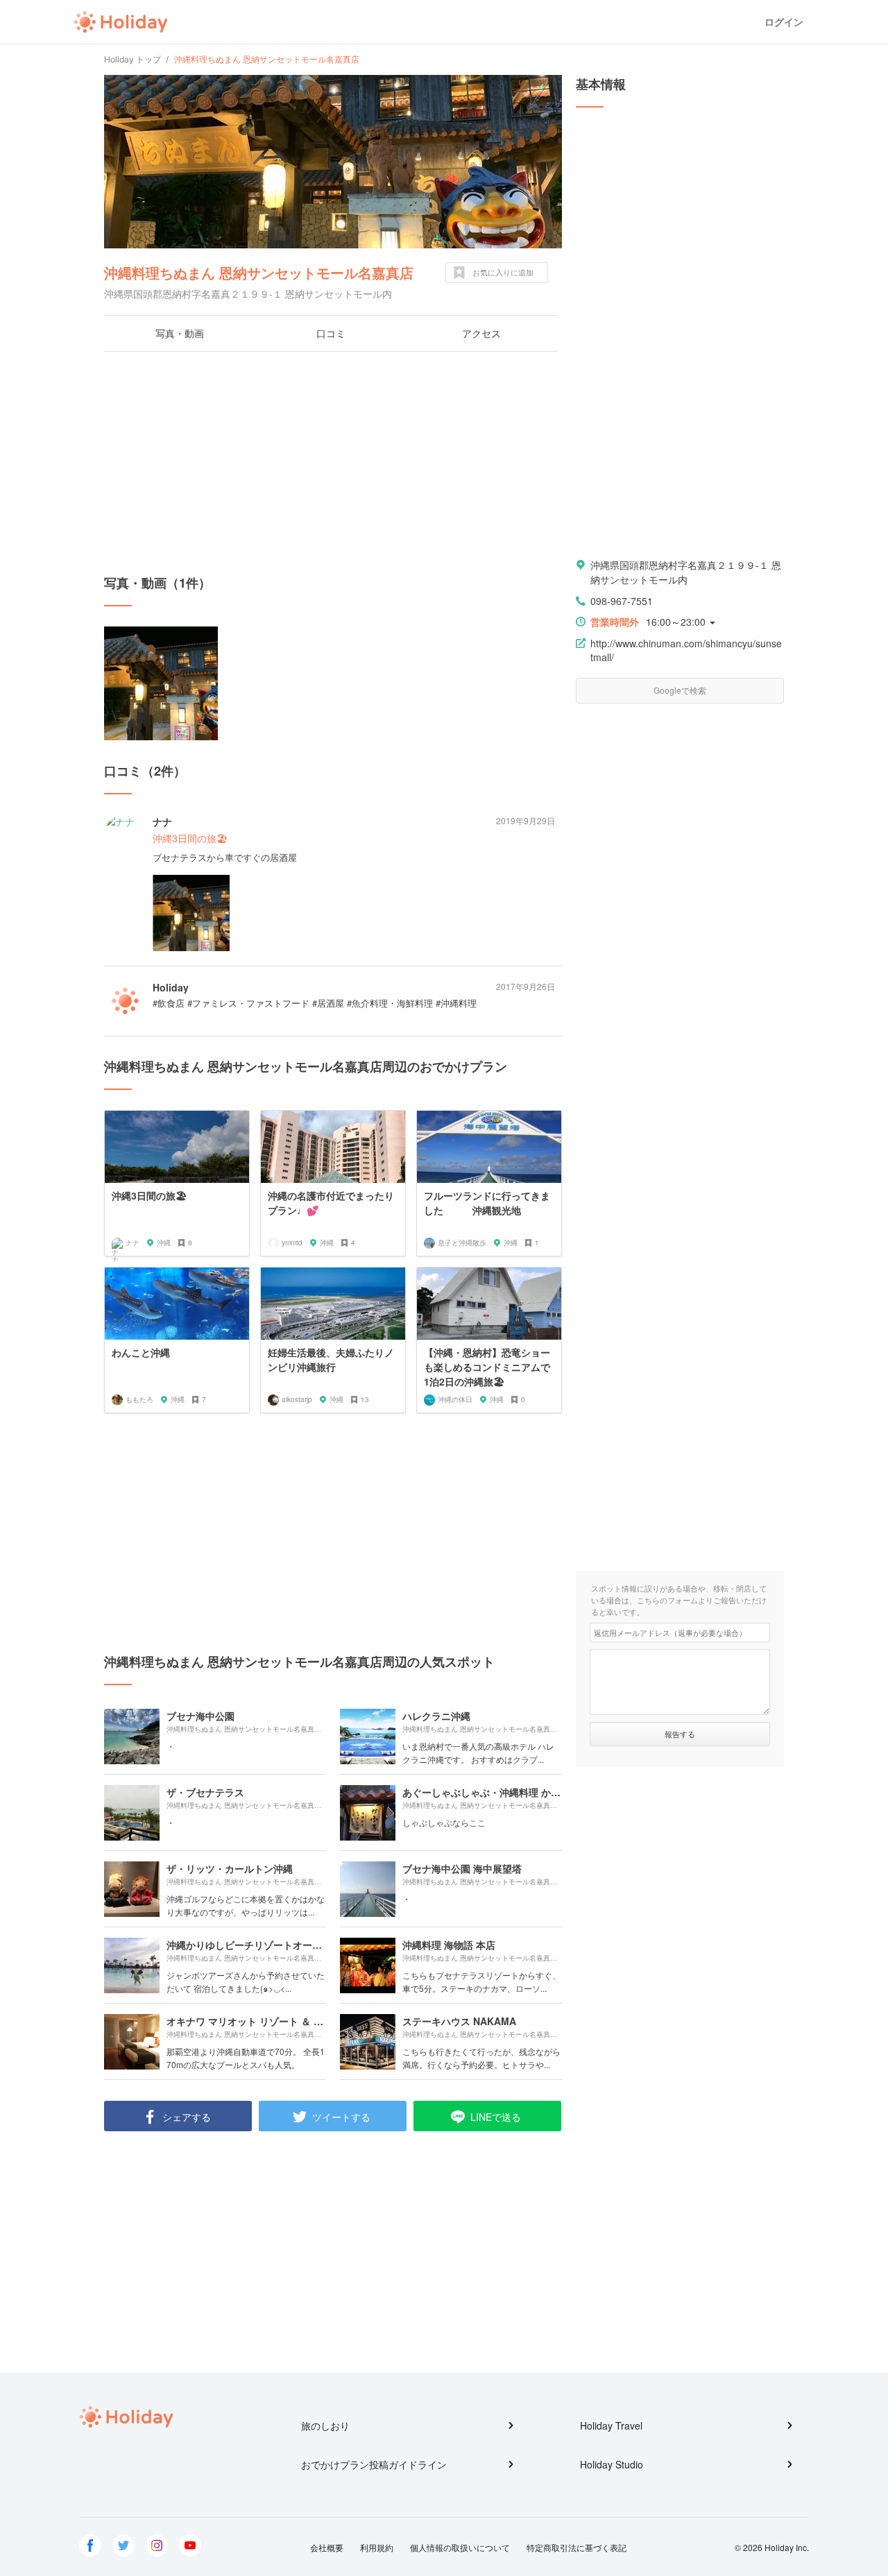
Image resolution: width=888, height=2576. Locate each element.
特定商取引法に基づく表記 (577, 2547)
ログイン (784, 22)
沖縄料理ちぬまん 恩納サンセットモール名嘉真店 (259, 272)
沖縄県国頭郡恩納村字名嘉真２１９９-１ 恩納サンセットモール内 (686, 572)
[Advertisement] (333, 463)
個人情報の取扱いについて (460, 2547)
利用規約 (377, 2547)
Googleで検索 (680, 690)
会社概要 (327, 2547)
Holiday (121, 22)
